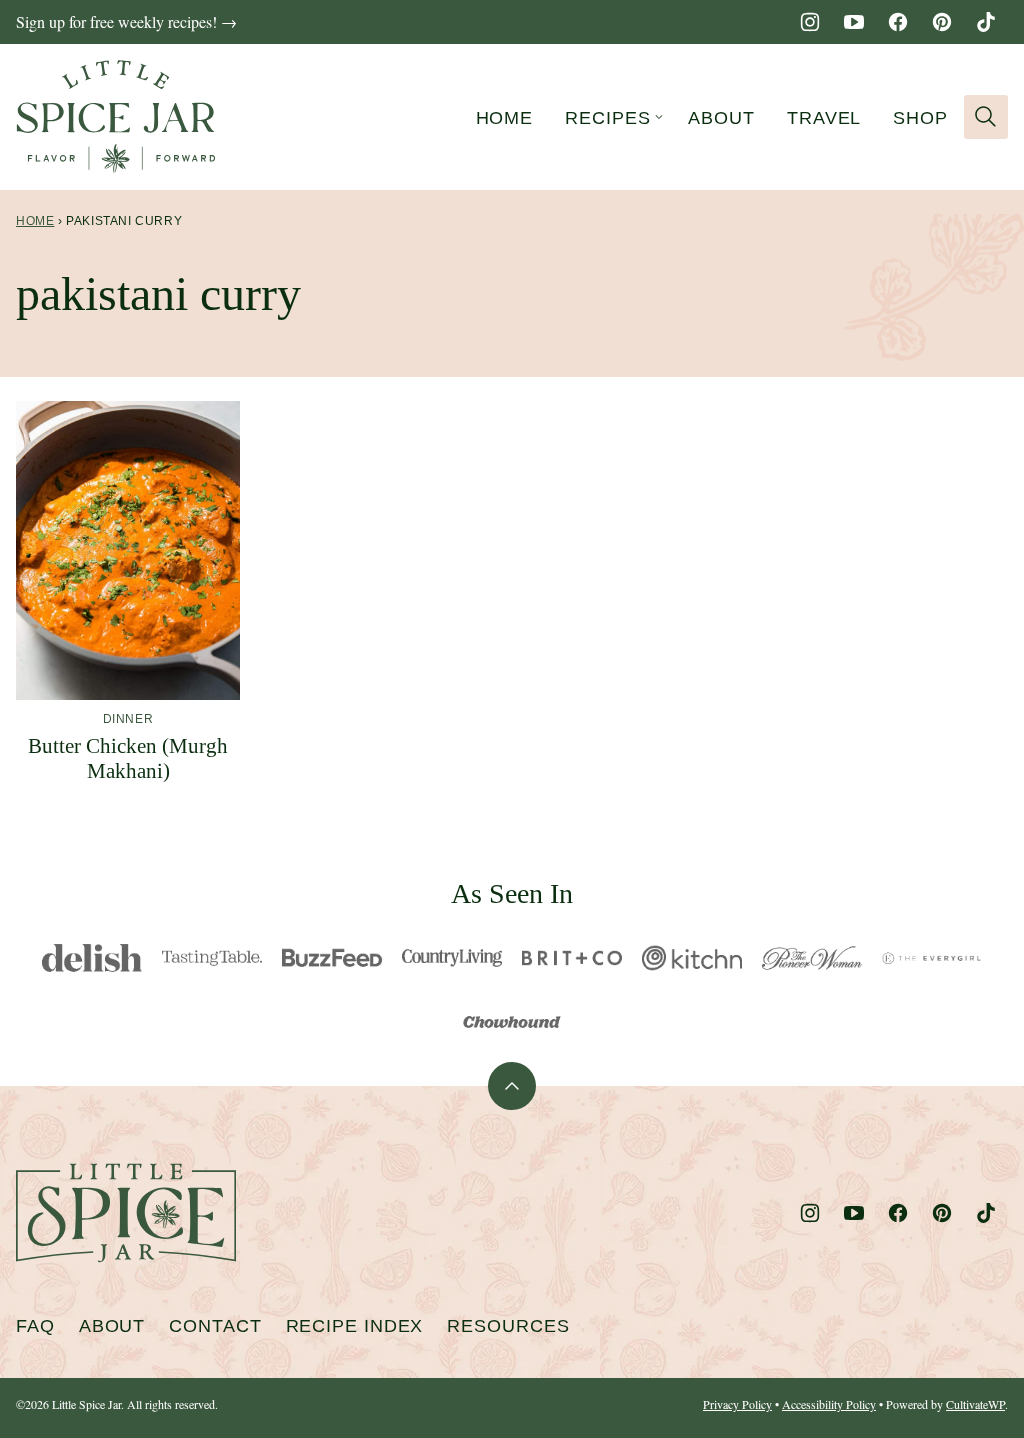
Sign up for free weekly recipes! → (126, 21)
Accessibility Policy (829, 1404)
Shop (920, 118)
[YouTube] (854, 22)
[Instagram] (810, 22)
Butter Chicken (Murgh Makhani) (128, 758)
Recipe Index (355, 1326)
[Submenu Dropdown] (659, 117)
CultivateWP (975, 1404)
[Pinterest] (942, 22)
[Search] (986, 117)
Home (505, 118)
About (721, 118)
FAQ (35, 1326)
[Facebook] (898, 22)
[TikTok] (986, 22)
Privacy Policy (737, 1404)
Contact (215, 1326)
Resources (508, 1326)
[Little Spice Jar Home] (116, 117)
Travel (824, 118)
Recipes (607, 118)
